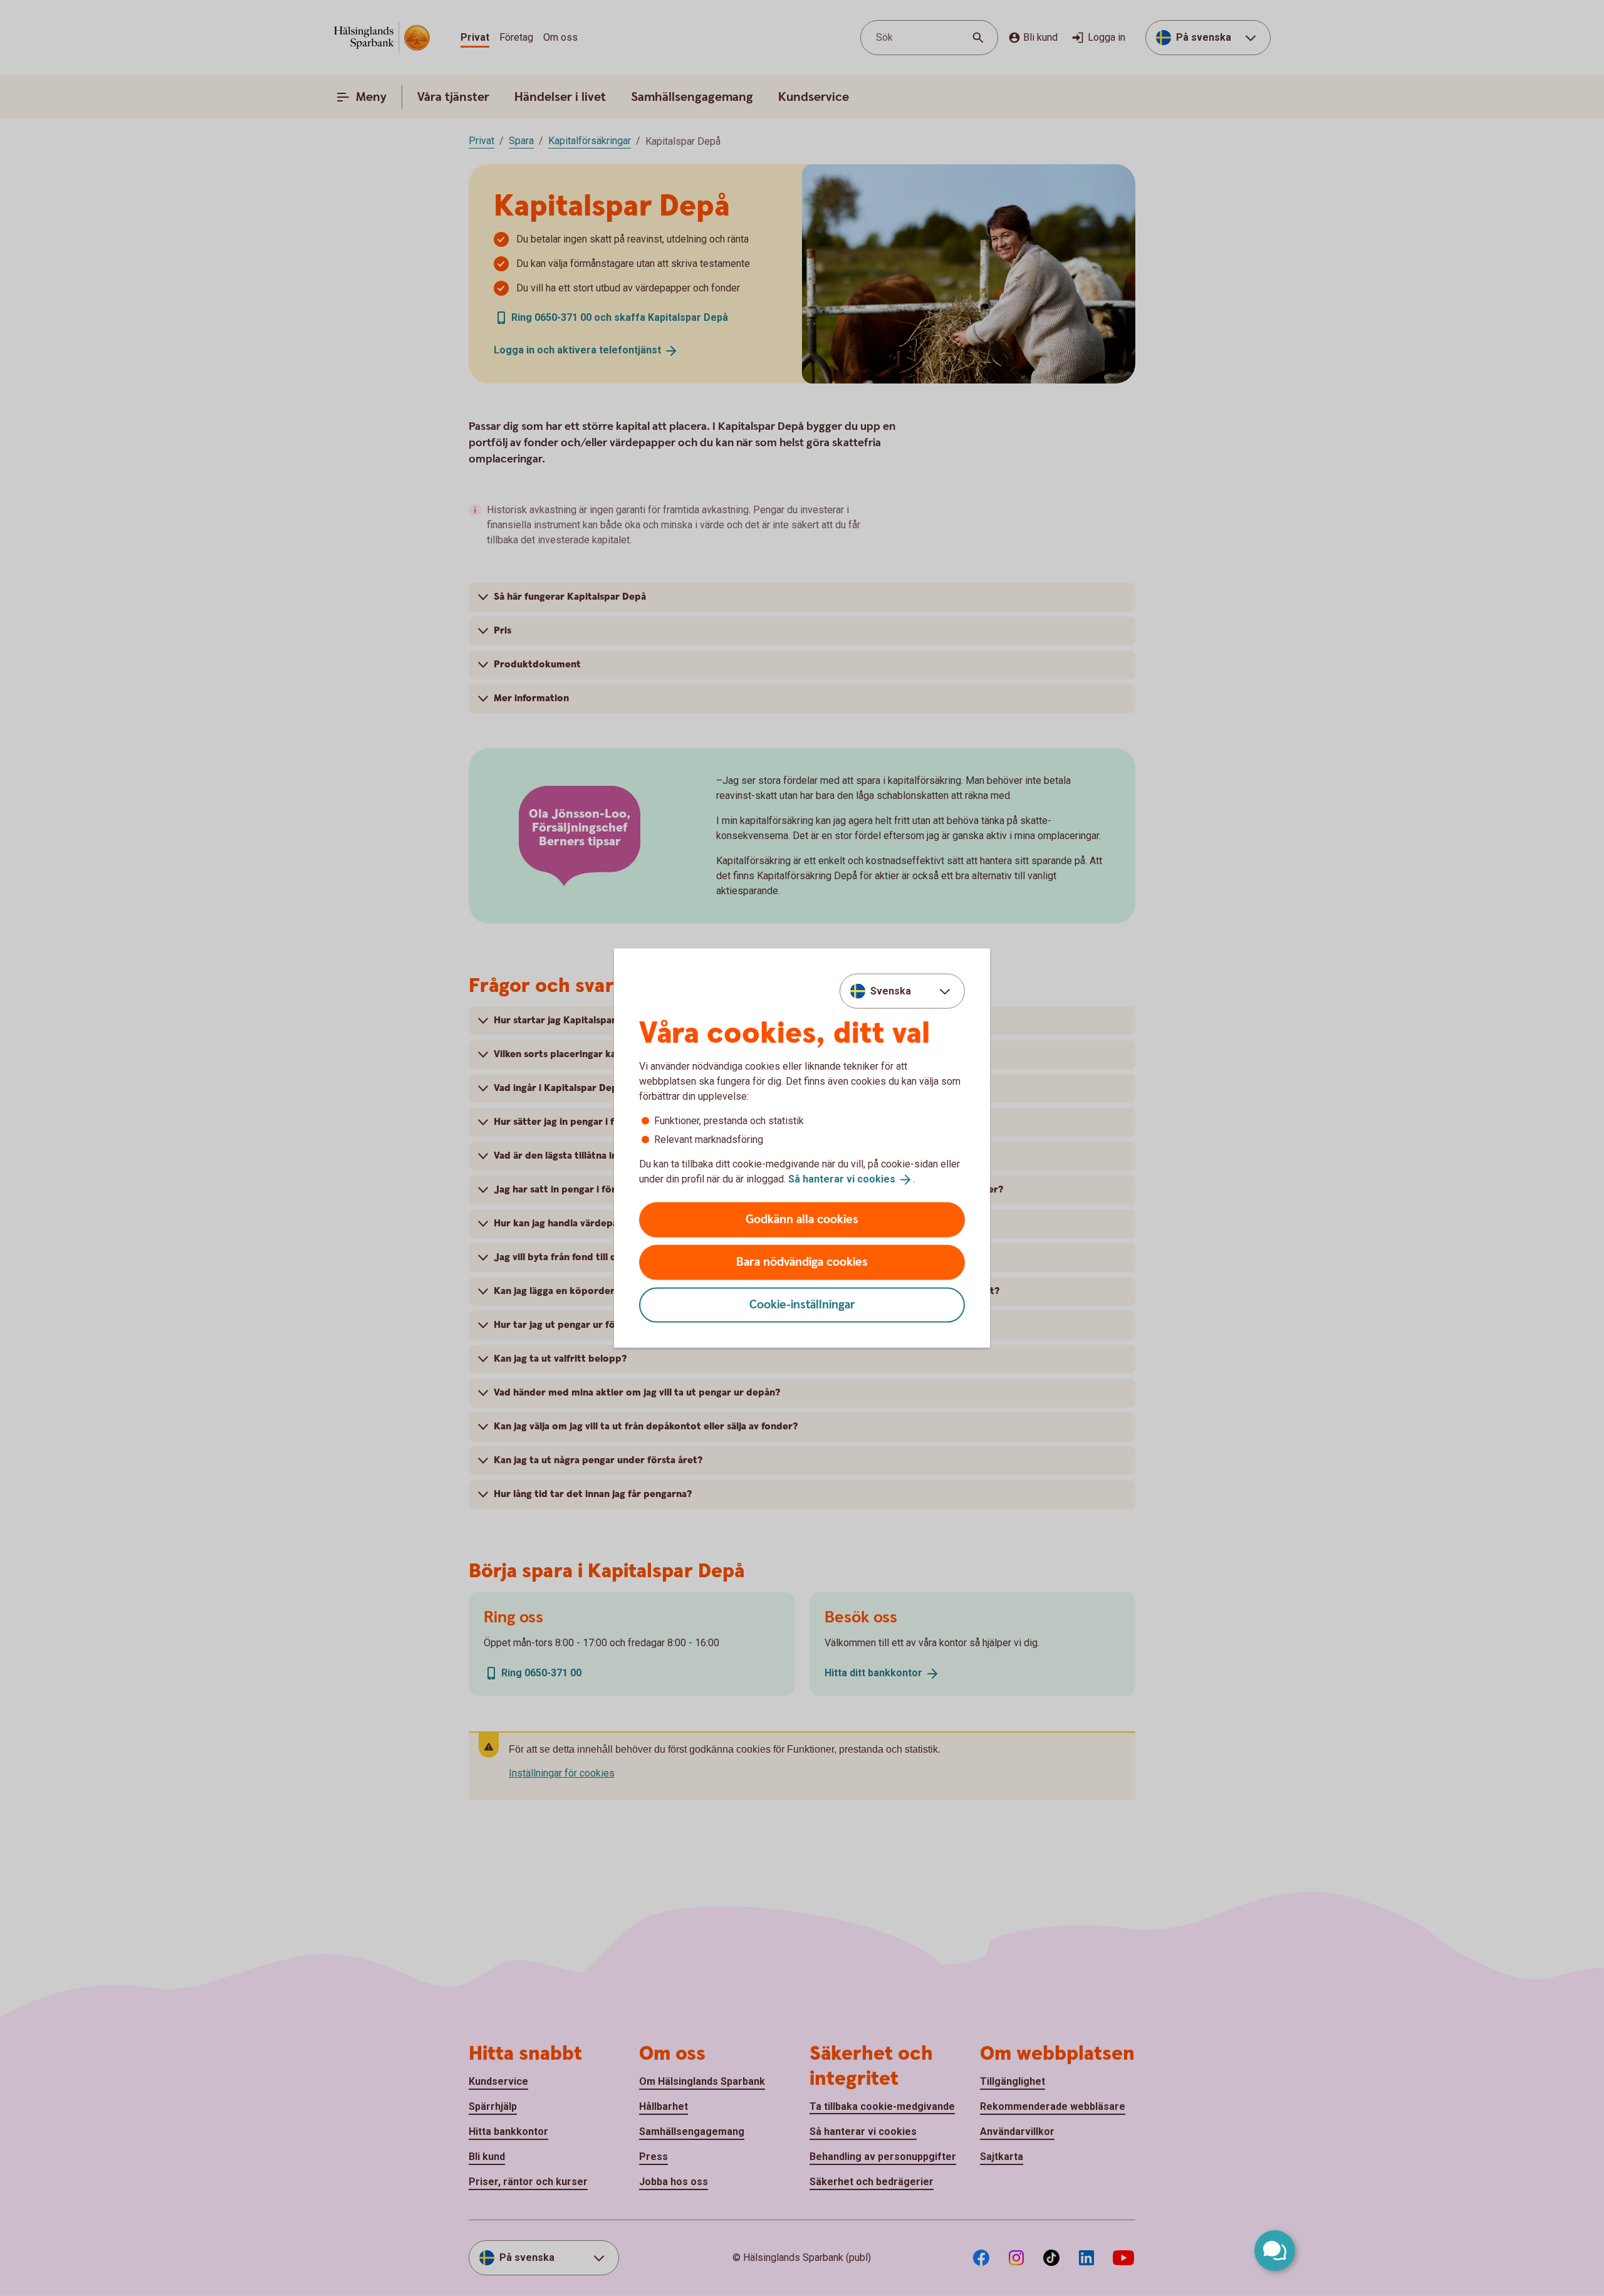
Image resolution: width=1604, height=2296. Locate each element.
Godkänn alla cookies (802, 1219)
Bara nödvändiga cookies (802, 1262)
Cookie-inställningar (802, 1304)
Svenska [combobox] (891, 991)
